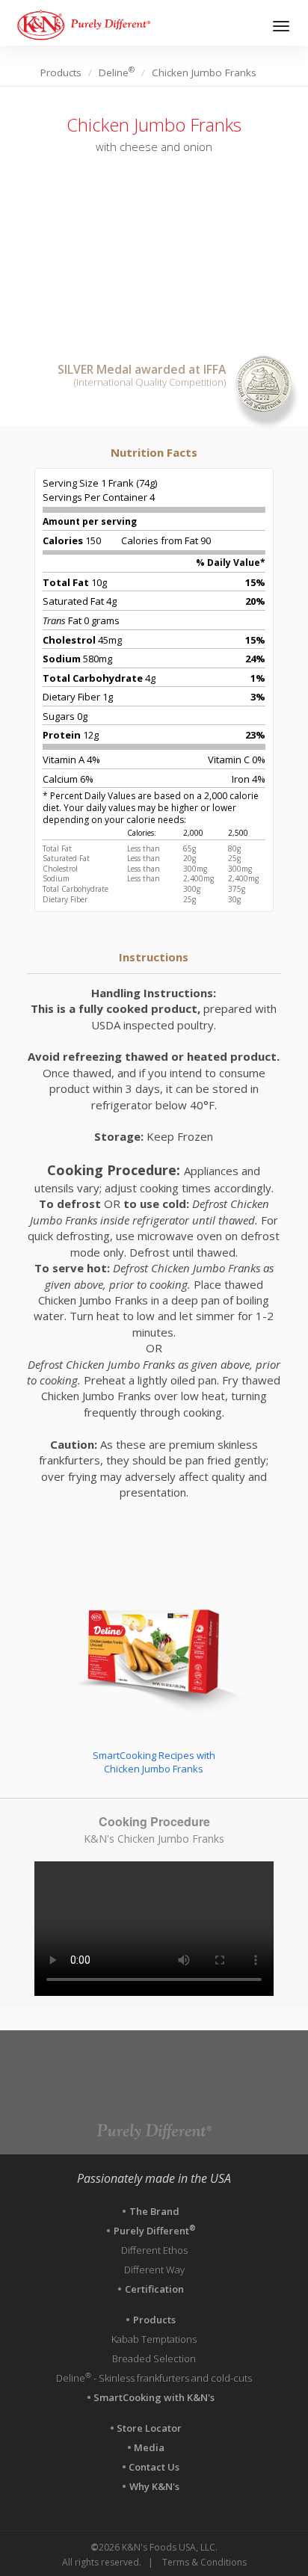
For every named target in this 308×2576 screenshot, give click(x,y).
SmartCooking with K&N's (154, 2397)
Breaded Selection (154, 2358)
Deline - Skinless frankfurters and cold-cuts (154, 2378)
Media (150, 2447)
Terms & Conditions (204, 2562)
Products (61, 73)
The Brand (154, 2211)
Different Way (154, 2270)
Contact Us (154, 2467)
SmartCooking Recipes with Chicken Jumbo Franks (154, 1762)
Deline (117, 73)
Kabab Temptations (154, 2339)
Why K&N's (154, 2486)
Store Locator (150, 2428)
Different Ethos (154, 2250)
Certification (154, 2289)
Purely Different (154, 2231)
